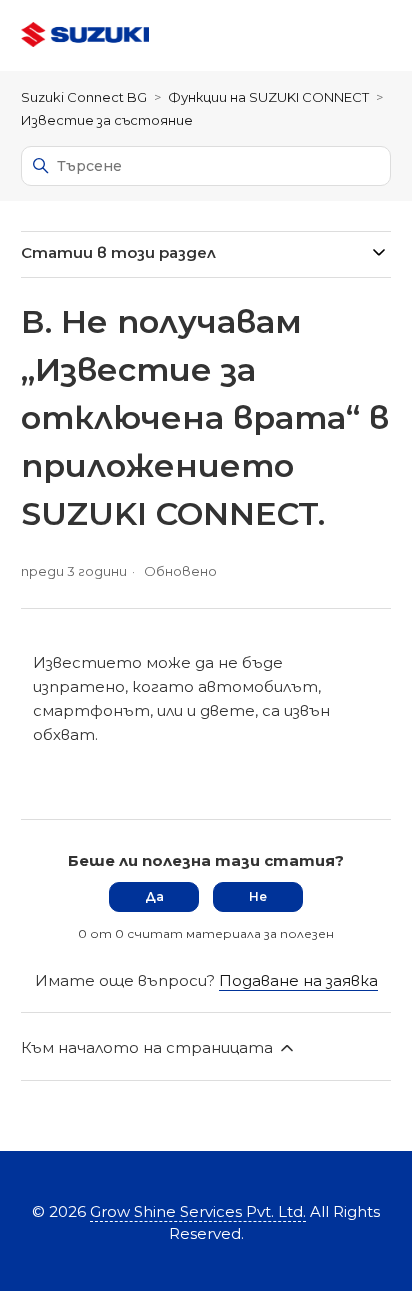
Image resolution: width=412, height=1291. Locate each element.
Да (154, 896)
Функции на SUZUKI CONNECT (268, 97)
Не (258, 896)
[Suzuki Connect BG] (85, 35)
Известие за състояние (107, 120)
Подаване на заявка (298, 980)
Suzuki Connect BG (84, 97)
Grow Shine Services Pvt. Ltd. (198, 1211)
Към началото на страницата (149, 1047)
